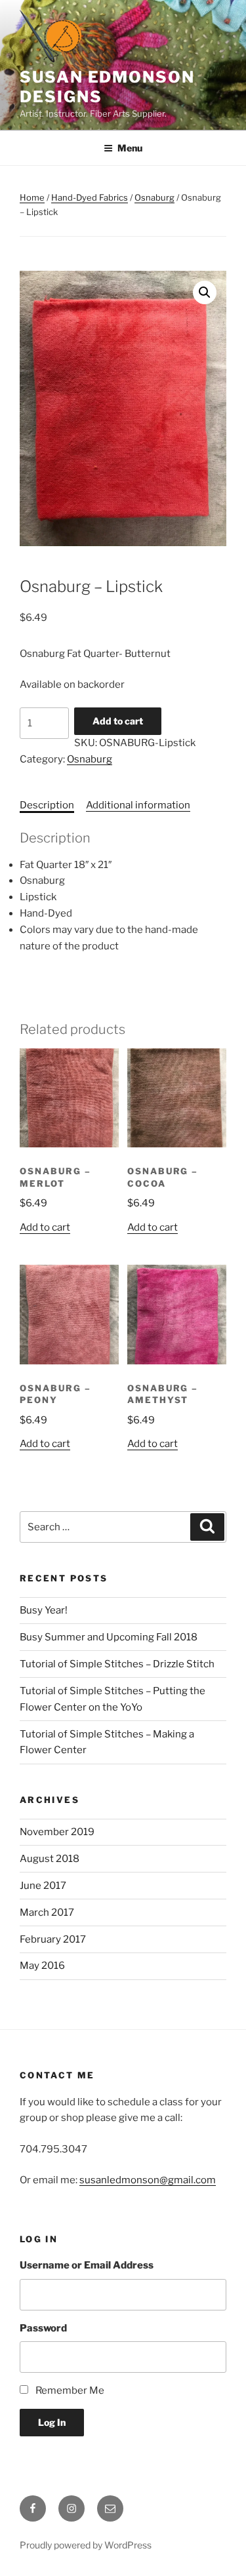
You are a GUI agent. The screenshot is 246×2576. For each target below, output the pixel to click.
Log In (52, 2422)
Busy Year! (44, 1610)
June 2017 (43, 1886)
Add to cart (118, 721)
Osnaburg (154, 197)
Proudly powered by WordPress (86, 2545)
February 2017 (53, 1939)
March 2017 (47, 1912)
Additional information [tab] (138, 805)
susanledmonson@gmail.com (148, 2180)
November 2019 (57, 1832)
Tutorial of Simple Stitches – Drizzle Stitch (117, 1664)
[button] (205, 292)
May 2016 (42, 1966)
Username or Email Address (87, 2265)
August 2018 (50, 1859)
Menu (130, 148)
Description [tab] (47, 805)
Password (43, 2328)
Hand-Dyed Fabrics (90, 197)
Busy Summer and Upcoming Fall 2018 (109, 1637)
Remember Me (70, 2390)
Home (32, 197)
